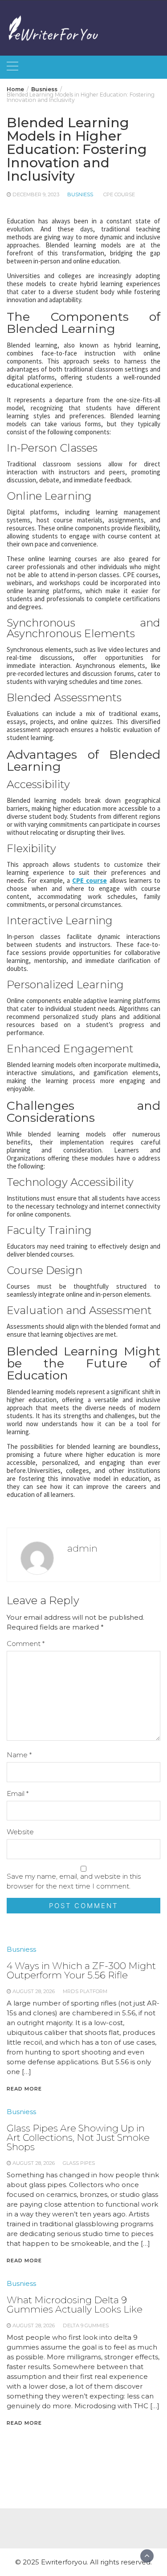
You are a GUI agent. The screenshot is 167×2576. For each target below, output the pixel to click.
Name (19, 1755)
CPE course (119, 194)
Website (20, 1832)
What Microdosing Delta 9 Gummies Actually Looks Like (75, 2305)
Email (18, 1793)
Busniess (80, 194)
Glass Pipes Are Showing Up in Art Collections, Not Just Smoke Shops (78, 2137)
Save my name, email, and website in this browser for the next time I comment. (74, 1881)
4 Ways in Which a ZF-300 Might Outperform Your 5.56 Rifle (81, 1970)
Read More (24, 2089)
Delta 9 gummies (86, 2325)
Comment (26, 1644)
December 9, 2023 (36, 194)
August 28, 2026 (34, 1991)
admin (82, 1548)
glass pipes (79, 2163)
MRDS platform (85, 1991)
